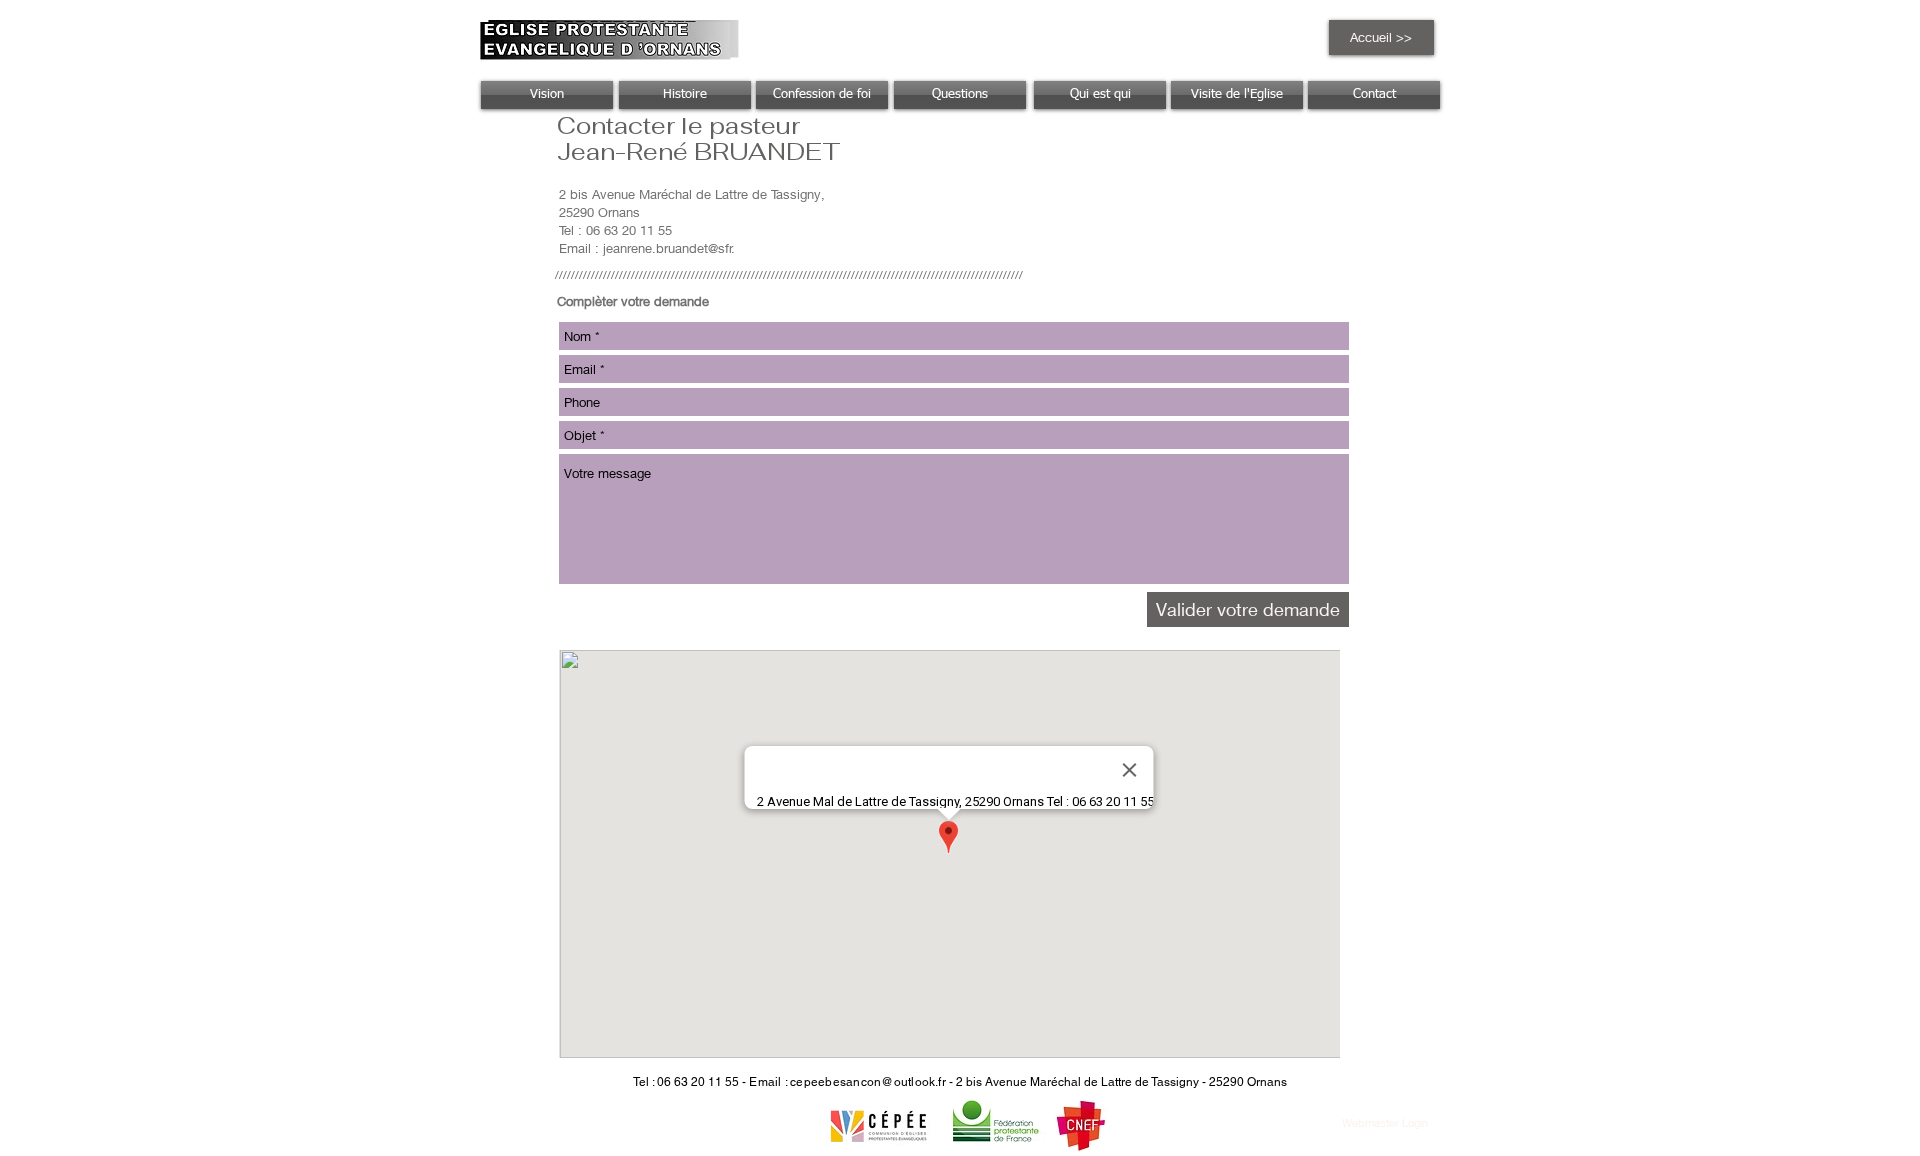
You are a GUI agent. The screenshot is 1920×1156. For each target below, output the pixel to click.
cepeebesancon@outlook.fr (868, 1082)
